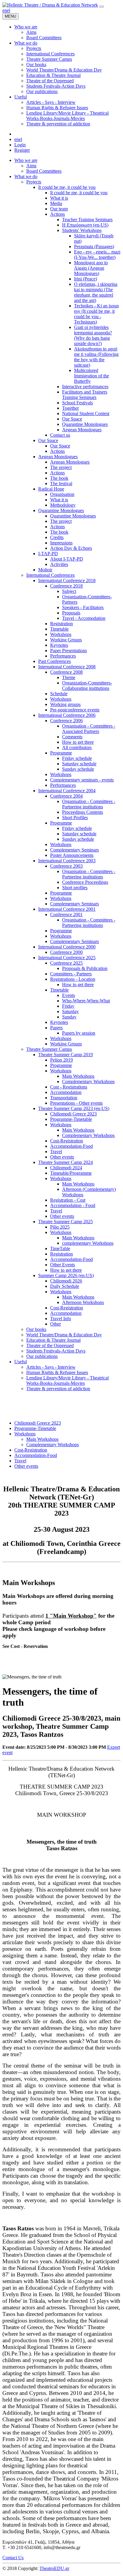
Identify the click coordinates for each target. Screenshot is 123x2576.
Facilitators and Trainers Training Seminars (85, 395)
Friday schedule (77, 758)
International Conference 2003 (67, 861)
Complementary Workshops (88, 1081)
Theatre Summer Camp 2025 (66, 1222)
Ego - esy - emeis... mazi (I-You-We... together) (97, 255)
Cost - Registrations (69, 1087)
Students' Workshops (82, 230)
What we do (26, 176)
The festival (61, 484)
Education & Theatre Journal (53, 1340)
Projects (34, 182)
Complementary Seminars (74, 850)
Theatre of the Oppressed (50, 1345)
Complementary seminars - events (82, 780)
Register (22, 150)
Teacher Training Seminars (87, 220)
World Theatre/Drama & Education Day (64, 1335)
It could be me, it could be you (67, 187)
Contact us (60, 435)
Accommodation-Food (72, 1146)
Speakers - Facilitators (83, 607)
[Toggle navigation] (102, 7)
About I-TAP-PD (67, 559)
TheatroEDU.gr (54, 2568)
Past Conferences (54, 661)
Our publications (42, 1356)
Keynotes (59, 645)
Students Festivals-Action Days (56, 1351)
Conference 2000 (66, 952)
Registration (61, 624)
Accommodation (66, 1092)
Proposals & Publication (85, 968)
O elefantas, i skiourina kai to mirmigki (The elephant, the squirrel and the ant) (96, 292)
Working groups (65, 704)
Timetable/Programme (71, 1173)
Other (56, 1324)
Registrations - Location (73, 979)
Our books (36, 1329)
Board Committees (44, 171)
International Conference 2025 (67, 958)
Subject (69, 591)
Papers (56, 1028)
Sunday (69, 1017)
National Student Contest (86, 413)
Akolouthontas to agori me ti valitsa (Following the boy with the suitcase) (96, 357)
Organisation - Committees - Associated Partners (89, 729)
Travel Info (61, 1319)
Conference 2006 (66, 721)
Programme (61, 753)
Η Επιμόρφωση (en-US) (85, 225)
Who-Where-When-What (86, 1001)
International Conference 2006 (67, 715)
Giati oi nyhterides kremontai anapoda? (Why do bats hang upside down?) (93, 335)
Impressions (61, 543)
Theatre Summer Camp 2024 (66, 1162)
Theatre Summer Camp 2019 (66, 1055)
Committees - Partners (71, 974)
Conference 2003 (66, 866)
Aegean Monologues (82, 430)
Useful (21, 1362)
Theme (69, 677)
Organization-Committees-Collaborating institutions (87, 686)
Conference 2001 (66, 914)
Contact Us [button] (13, 2558)
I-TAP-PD (48, 554)
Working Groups (66, 640)
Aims (31, 166)
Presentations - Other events (76, 1103)
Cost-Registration (67, 1141)
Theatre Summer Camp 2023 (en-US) (74, 1108)
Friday (68, 1006)
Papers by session (79, 1033)
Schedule (59, 694)
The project (61, 467)
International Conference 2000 (67, 947)
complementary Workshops (88, 1243)
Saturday (70, 1011)
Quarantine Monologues (85, 424)
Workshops (61, 634)
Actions (57, 214)
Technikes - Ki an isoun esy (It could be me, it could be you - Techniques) (96, 314)
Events (69, 995)
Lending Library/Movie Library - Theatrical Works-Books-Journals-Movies (67, 1380)
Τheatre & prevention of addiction (58, 1389)
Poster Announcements (72, 855)
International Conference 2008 (67, 667)
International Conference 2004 (67, 791)
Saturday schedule (79, 764)
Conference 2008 (66, 672)
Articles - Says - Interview (51, 1367)
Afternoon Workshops (83, 1302)
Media (56, 203)
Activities (59, 564)
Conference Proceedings (85, 882)
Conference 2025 (66, 963)
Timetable (59, 629)
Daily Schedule (65, 1286)
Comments (72, 737)
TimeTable (60, 1248)
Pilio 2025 (60, 1227)
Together (70, 408)
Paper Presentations (69, 651)
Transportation (64, 1098)
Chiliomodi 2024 (66, 1168)
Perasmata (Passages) (94, 246)
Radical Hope (51, 489)
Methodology (63, 505)
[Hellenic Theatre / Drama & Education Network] (50, 5)
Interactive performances (85, 387)
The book (59, 478)
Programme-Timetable (71, 1119)
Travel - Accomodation (84, 618)
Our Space (72, 419)
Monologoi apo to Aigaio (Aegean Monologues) (91, 268)
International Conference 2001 (67, 909)
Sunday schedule (78, 769)
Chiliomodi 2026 (66, 1281)
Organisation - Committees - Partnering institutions (89, 804)
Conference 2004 (66, 796)
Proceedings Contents (83, 812)
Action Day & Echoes (71, 548)
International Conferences (50, 575)
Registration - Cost (68, 1200)
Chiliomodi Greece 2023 (73, 1114)
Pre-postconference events (75, 710)
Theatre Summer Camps (49, 1049)
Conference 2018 (66, 586)
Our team (59, 209)
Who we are (26, 160)
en (5, 10)
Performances (63, 656)
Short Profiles (75, 818)
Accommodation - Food (73, 1205)
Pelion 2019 (61, 1060)
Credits (57, 537)
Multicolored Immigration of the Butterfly (92, 376)
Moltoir (45, 570)
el (9, 10)
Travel (56, 1152)
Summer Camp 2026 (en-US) (66, 1275)
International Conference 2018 (67, 580)
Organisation (62, 494)
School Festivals (77, 403)
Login (20, 145)
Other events (62, 1157)
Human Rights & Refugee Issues (57, 1372)
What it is (59, 198)
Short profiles (75, 888)
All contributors (77, 747)
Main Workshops (78, 1076)
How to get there (78, 742)
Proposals (71, 613)
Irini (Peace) (86, 279)
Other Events (63, 1265)
